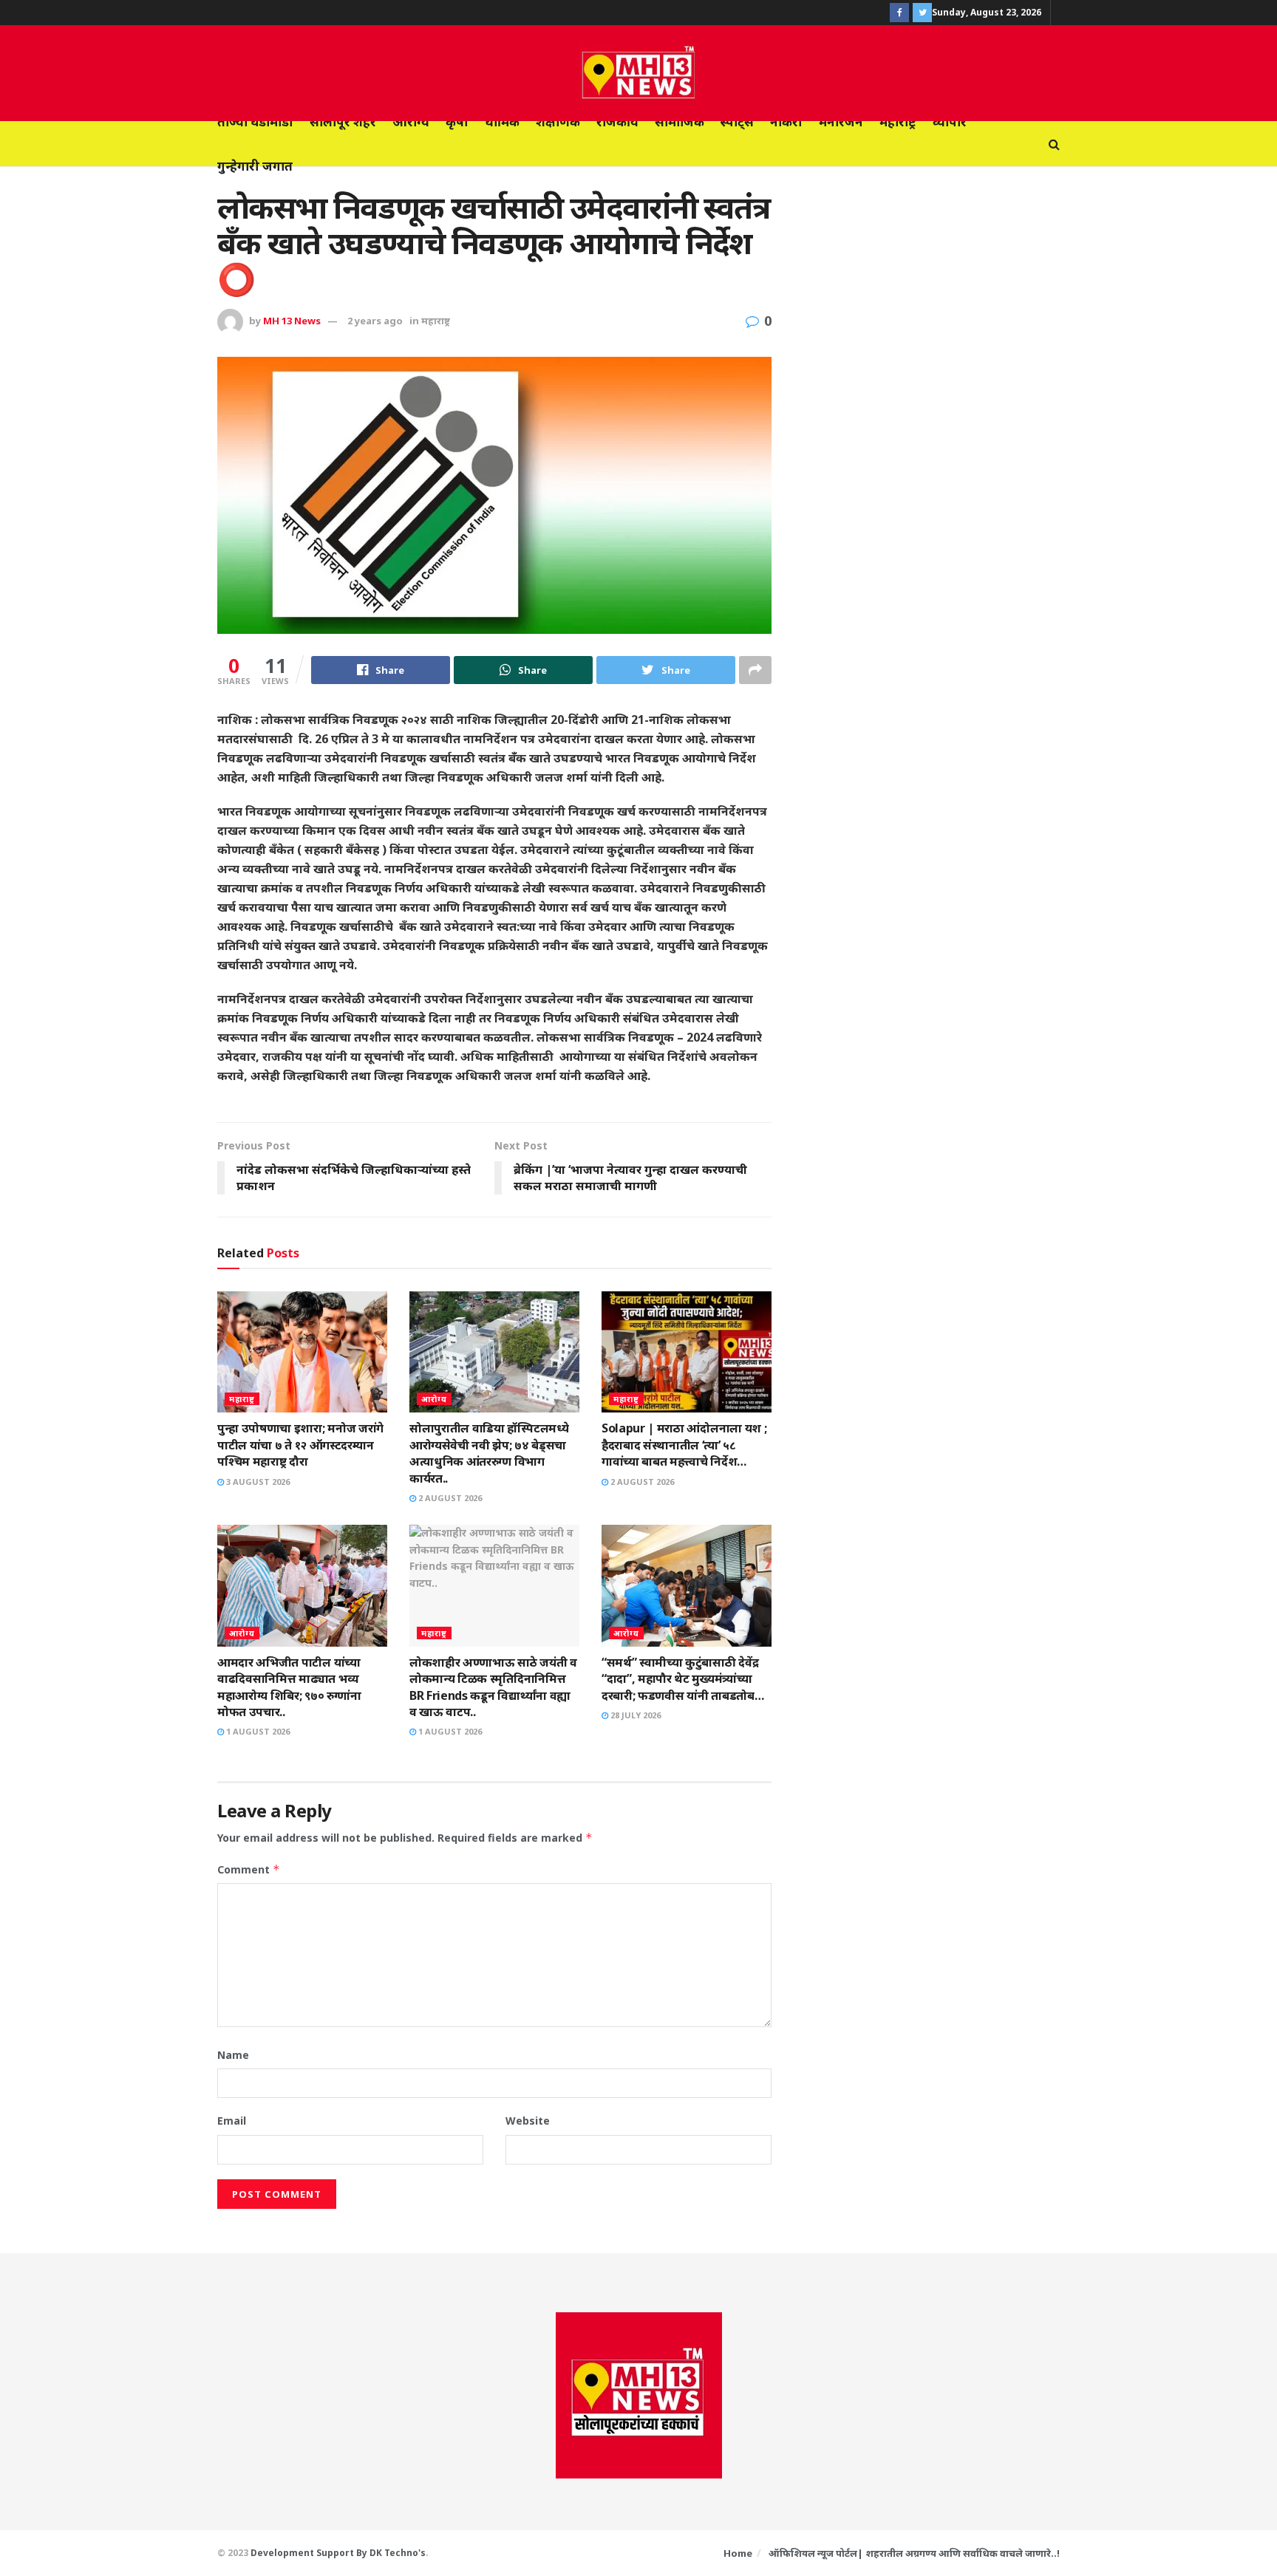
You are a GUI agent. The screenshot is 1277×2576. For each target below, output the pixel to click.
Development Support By (310, 2553)
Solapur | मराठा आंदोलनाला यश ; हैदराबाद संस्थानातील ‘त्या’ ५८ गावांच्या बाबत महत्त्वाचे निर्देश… (684, 1445)
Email (232, 2121)
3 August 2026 (257, 1482)
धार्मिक (502, 122)
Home (738, 2553)
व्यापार (950, 122)
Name (233, 2055)
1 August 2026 (257, 1731)
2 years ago (375, 321)
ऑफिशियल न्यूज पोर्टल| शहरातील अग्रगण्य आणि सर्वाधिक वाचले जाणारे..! (914, 2553)
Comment (249, 1869)
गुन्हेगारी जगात (255, 166)
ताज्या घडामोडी (255, 122)
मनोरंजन (841, 122)
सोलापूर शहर (343, 122)
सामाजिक (680, 122)
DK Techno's (398, 2553)
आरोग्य (411, 122)
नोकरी (786, 122)
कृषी (457, 122)
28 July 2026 (634, 1715)
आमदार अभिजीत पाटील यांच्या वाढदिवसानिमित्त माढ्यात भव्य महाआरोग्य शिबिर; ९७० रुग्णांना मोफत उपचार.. (289, 1687)
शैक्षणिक (558, 122)
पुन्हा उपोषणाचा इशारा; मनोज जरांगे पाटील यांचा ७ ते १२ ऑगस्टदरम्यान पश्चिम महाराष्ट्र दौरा (300, 1445)
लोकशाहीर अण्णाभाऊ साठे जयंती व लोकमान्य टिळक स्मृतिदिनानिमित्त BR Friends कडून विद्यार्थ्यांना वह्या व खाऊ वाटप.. (493, 1687)
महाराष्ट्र (898, 122)
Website (528, 2121)
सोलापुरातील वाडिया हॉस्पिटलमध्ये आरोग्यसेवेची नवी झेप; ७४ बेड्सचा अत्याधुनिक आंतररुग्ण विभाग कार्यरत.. (489, 1453)
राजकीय (617, 122)
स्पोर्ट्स (737, 122)
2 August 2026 (449, 1498)
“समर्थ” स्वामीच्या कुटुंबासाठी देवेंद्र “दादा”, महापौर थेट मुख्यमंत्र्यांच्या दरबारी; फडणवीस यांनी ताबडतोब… (682, 1679)
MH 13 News (292, 321)
